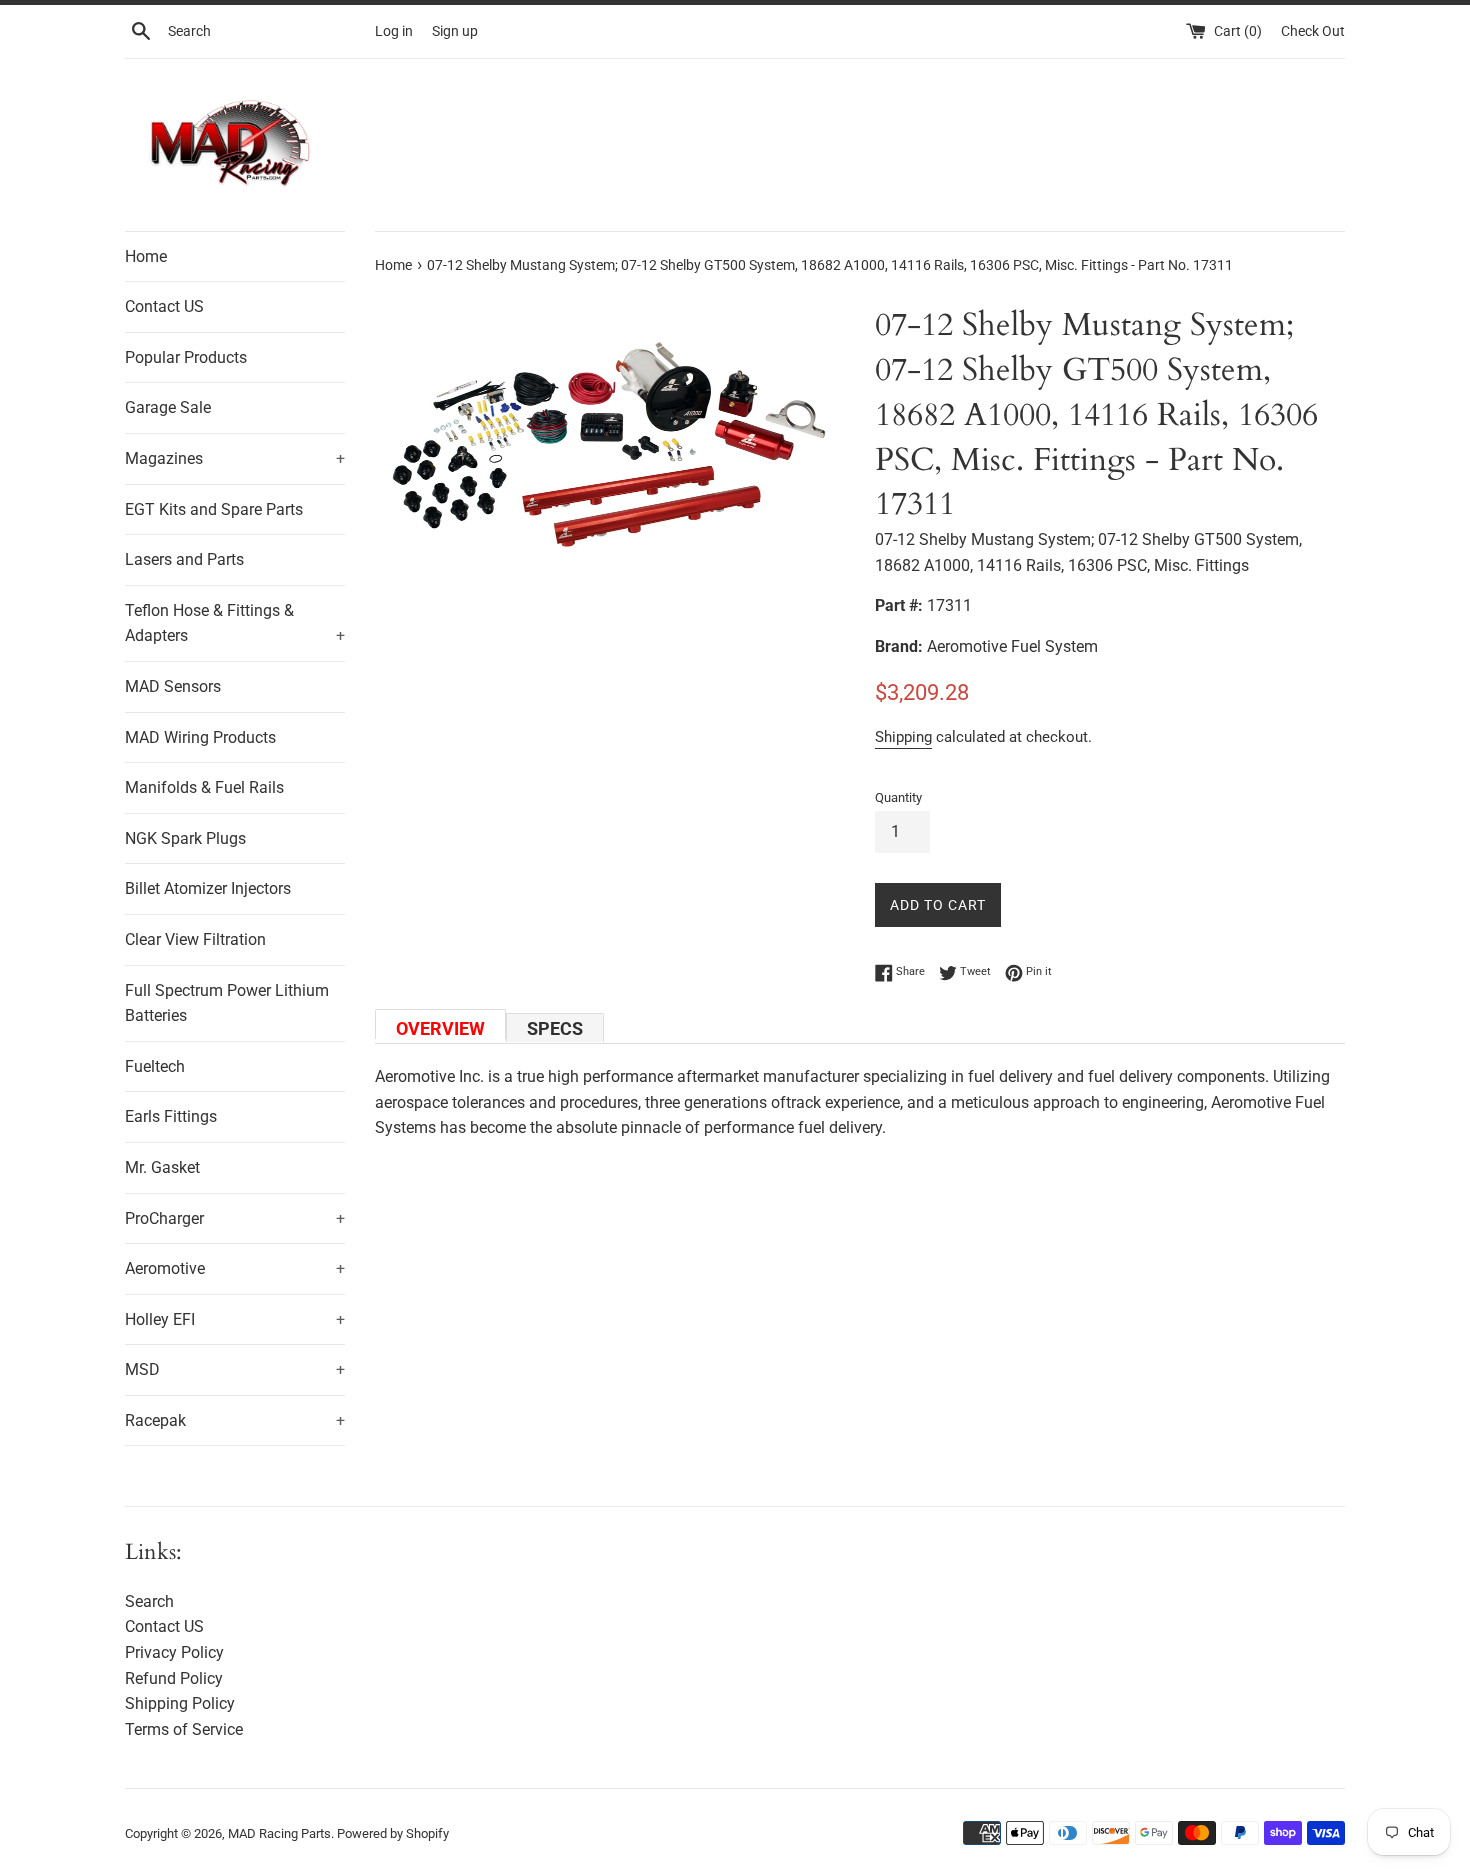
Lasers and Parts (184, 559)
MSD (235, 1369)
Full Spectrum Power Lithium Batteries (227, 1003)
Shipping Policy (180, 1703)
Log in (394, 31)
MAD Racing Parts (279, 1833)
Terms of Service (184, 1729)
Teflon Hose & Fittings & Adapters (235, 623)
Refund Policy (174, 1678)
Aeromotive (235, 1268)
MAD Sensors (173, 686)
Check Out (1313, 31)
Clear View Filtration (195, 939)
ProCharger (235, 1218)
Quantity (898, 797)
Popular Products (186, 357)
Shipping (903, 737)
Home (146, 256)
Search (149, 1601)
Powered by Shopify (393, 1833)
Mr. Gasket (162, 1167)
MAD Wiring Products (200, 737)
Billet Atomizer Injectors (208, 888)
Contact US (164, 306)
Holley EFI (235, 1319)
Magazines (235, 458)
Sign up (455, 31)
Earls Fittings (171, 1116)
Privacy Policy (174, 1652)
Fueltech (155, 1066)
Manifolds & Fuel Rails (204, 787)
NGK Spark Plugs (185, 838)
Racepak (235, 1420)
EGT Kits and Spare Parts (214, 509)
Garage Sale (168, 407)
